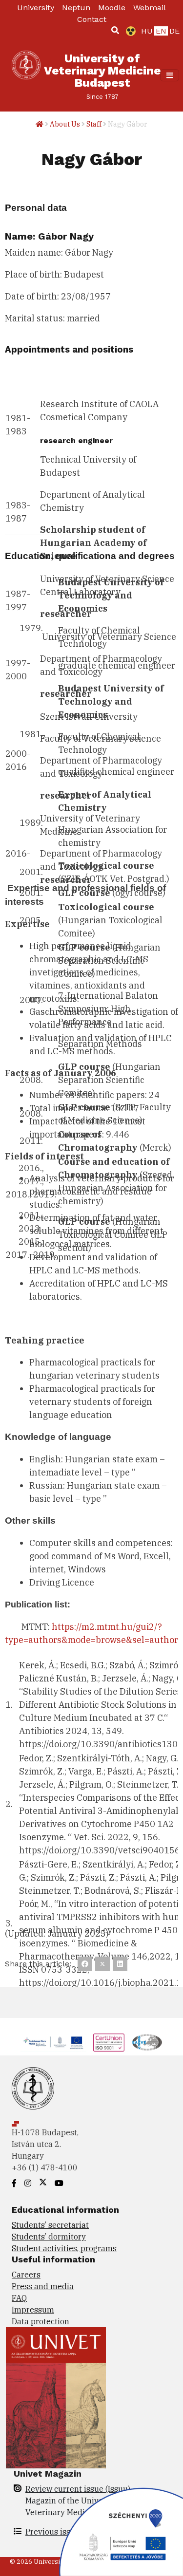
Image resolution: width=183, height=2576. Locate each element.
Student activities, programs (64, 2248)
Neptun (76, 8)
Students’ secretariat (50, 2225)
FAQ (19, 2298)
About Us (65, 124)
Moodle (112, 8)
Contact (92, 19)
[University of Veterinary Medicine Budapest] (26, 75)
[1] (115, 30)
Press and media (43, 2286)
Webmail (150, 8)
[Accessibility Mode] (129, 31)
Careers (26, 2275)
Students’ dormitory (49, 2237)
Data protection (41, 2321)
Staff (94, 124)
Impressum (33, 2310)
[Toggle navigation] (170, 75)
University (36, 8)
